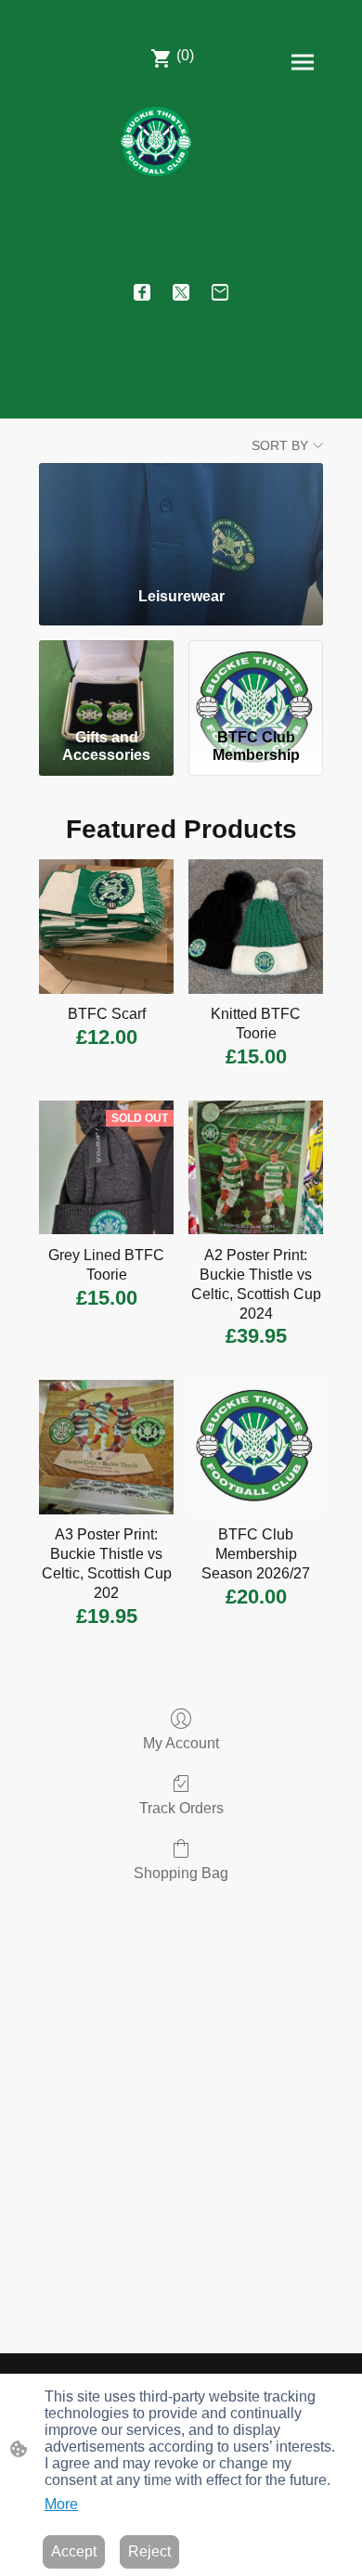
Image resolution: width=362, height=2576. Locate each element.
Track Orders (181, 1808)
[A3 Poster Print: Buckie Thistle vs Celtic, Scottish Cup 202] (106, 1447)
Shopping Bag (181, 1873)
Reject (149, 2551)
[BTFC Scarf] (106, 927)
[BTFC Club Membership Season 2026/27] (256, 1447)
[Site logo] (156, 142)
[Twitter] (181, 292)
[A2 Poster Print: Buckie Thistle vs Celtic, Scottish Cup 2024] (256, 1168)
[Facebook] (142, 292)
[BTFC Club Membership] (256, 681)
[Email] (220, 292)
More (61, 2504)
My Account (181, 1743)
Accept (74, 2551)
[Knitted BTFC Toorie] (256, 927)
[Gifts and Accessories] (106, 681)
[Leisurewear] (181, 518)
